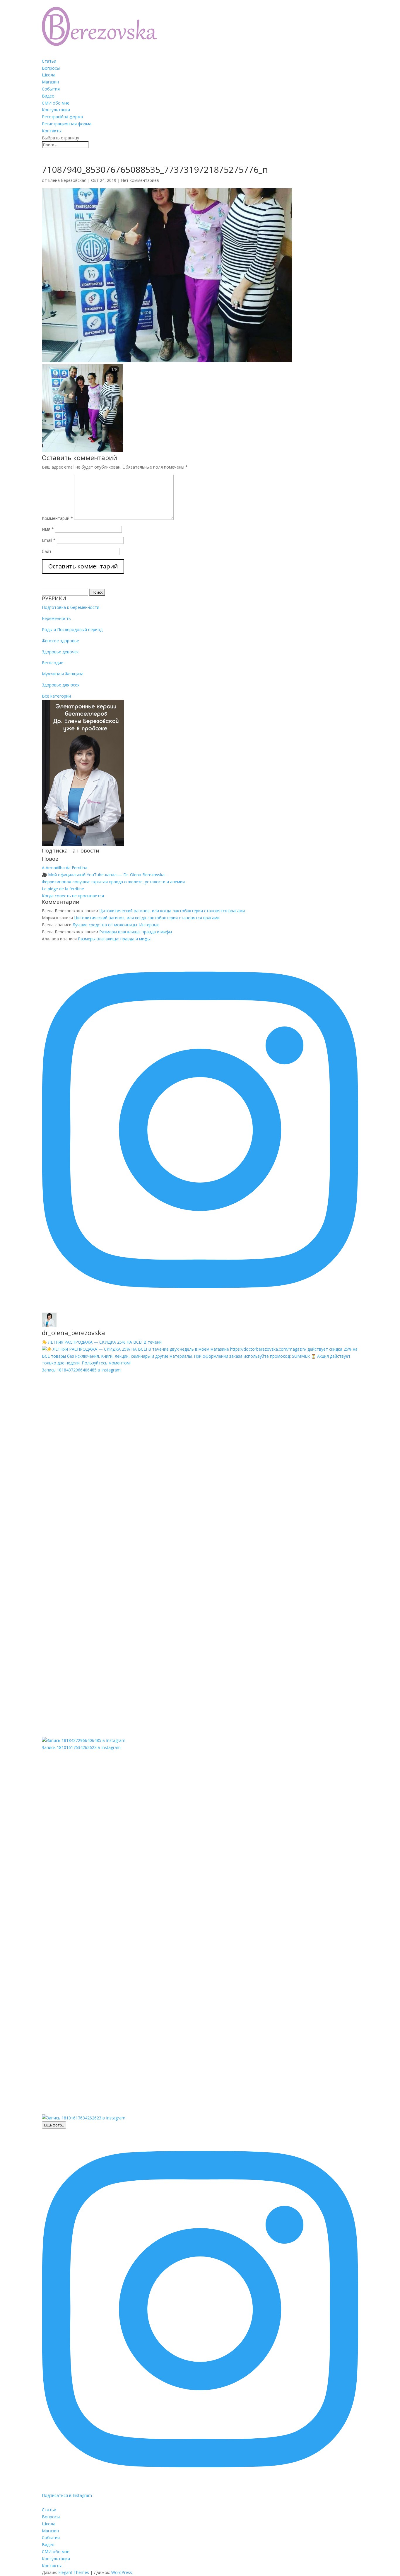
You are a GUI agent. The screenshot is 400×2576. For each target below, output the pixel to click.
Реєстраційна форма (62, 117)
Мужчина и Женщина (63, 674)
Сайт (47, 551)
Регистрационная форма (67, 124)
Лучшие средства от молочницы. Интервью (116, 925)
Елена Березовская (67, 180)
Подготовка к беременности (71, 607)
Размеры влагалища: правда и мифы (136, 932)
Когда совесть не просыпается (73, 896)
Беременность (56, 618)
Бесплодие (53, 663)
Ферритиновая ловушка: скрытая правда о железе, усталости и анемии (113, 882)
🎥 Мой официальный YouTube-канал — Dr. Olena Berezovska (103, 875)
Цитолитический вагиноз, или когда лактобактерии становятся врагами (172, 911)
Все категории (56, 696)
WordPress (122, 2572)
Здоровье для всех (61, 685)
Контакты (52, 131)
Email (49, 540)
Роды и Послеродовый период (72, 630)
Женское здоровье (60, 641)
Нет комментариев (140, 180)
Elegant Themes (74, 2572)
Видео (48, 96)
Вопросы (51, 68)
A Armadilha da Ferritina (65, 868)
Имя (48, 529)
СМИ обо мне (56, 103)
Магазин (50, 82)
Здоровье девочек (60, 652)
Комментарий (57, 518)
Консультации (56, 110)
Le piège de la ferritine (63, 889)
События (51, 89)
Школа (49, 75)
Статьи (49, 61)
